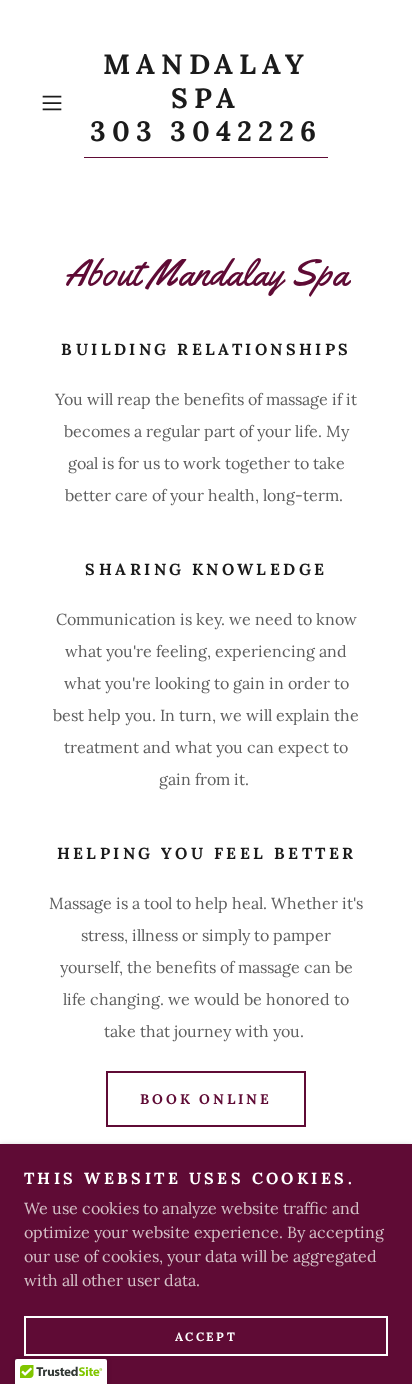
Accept (206, 1336)
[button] (58, 103)
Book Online (206, 1099)
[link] (206, 103)
